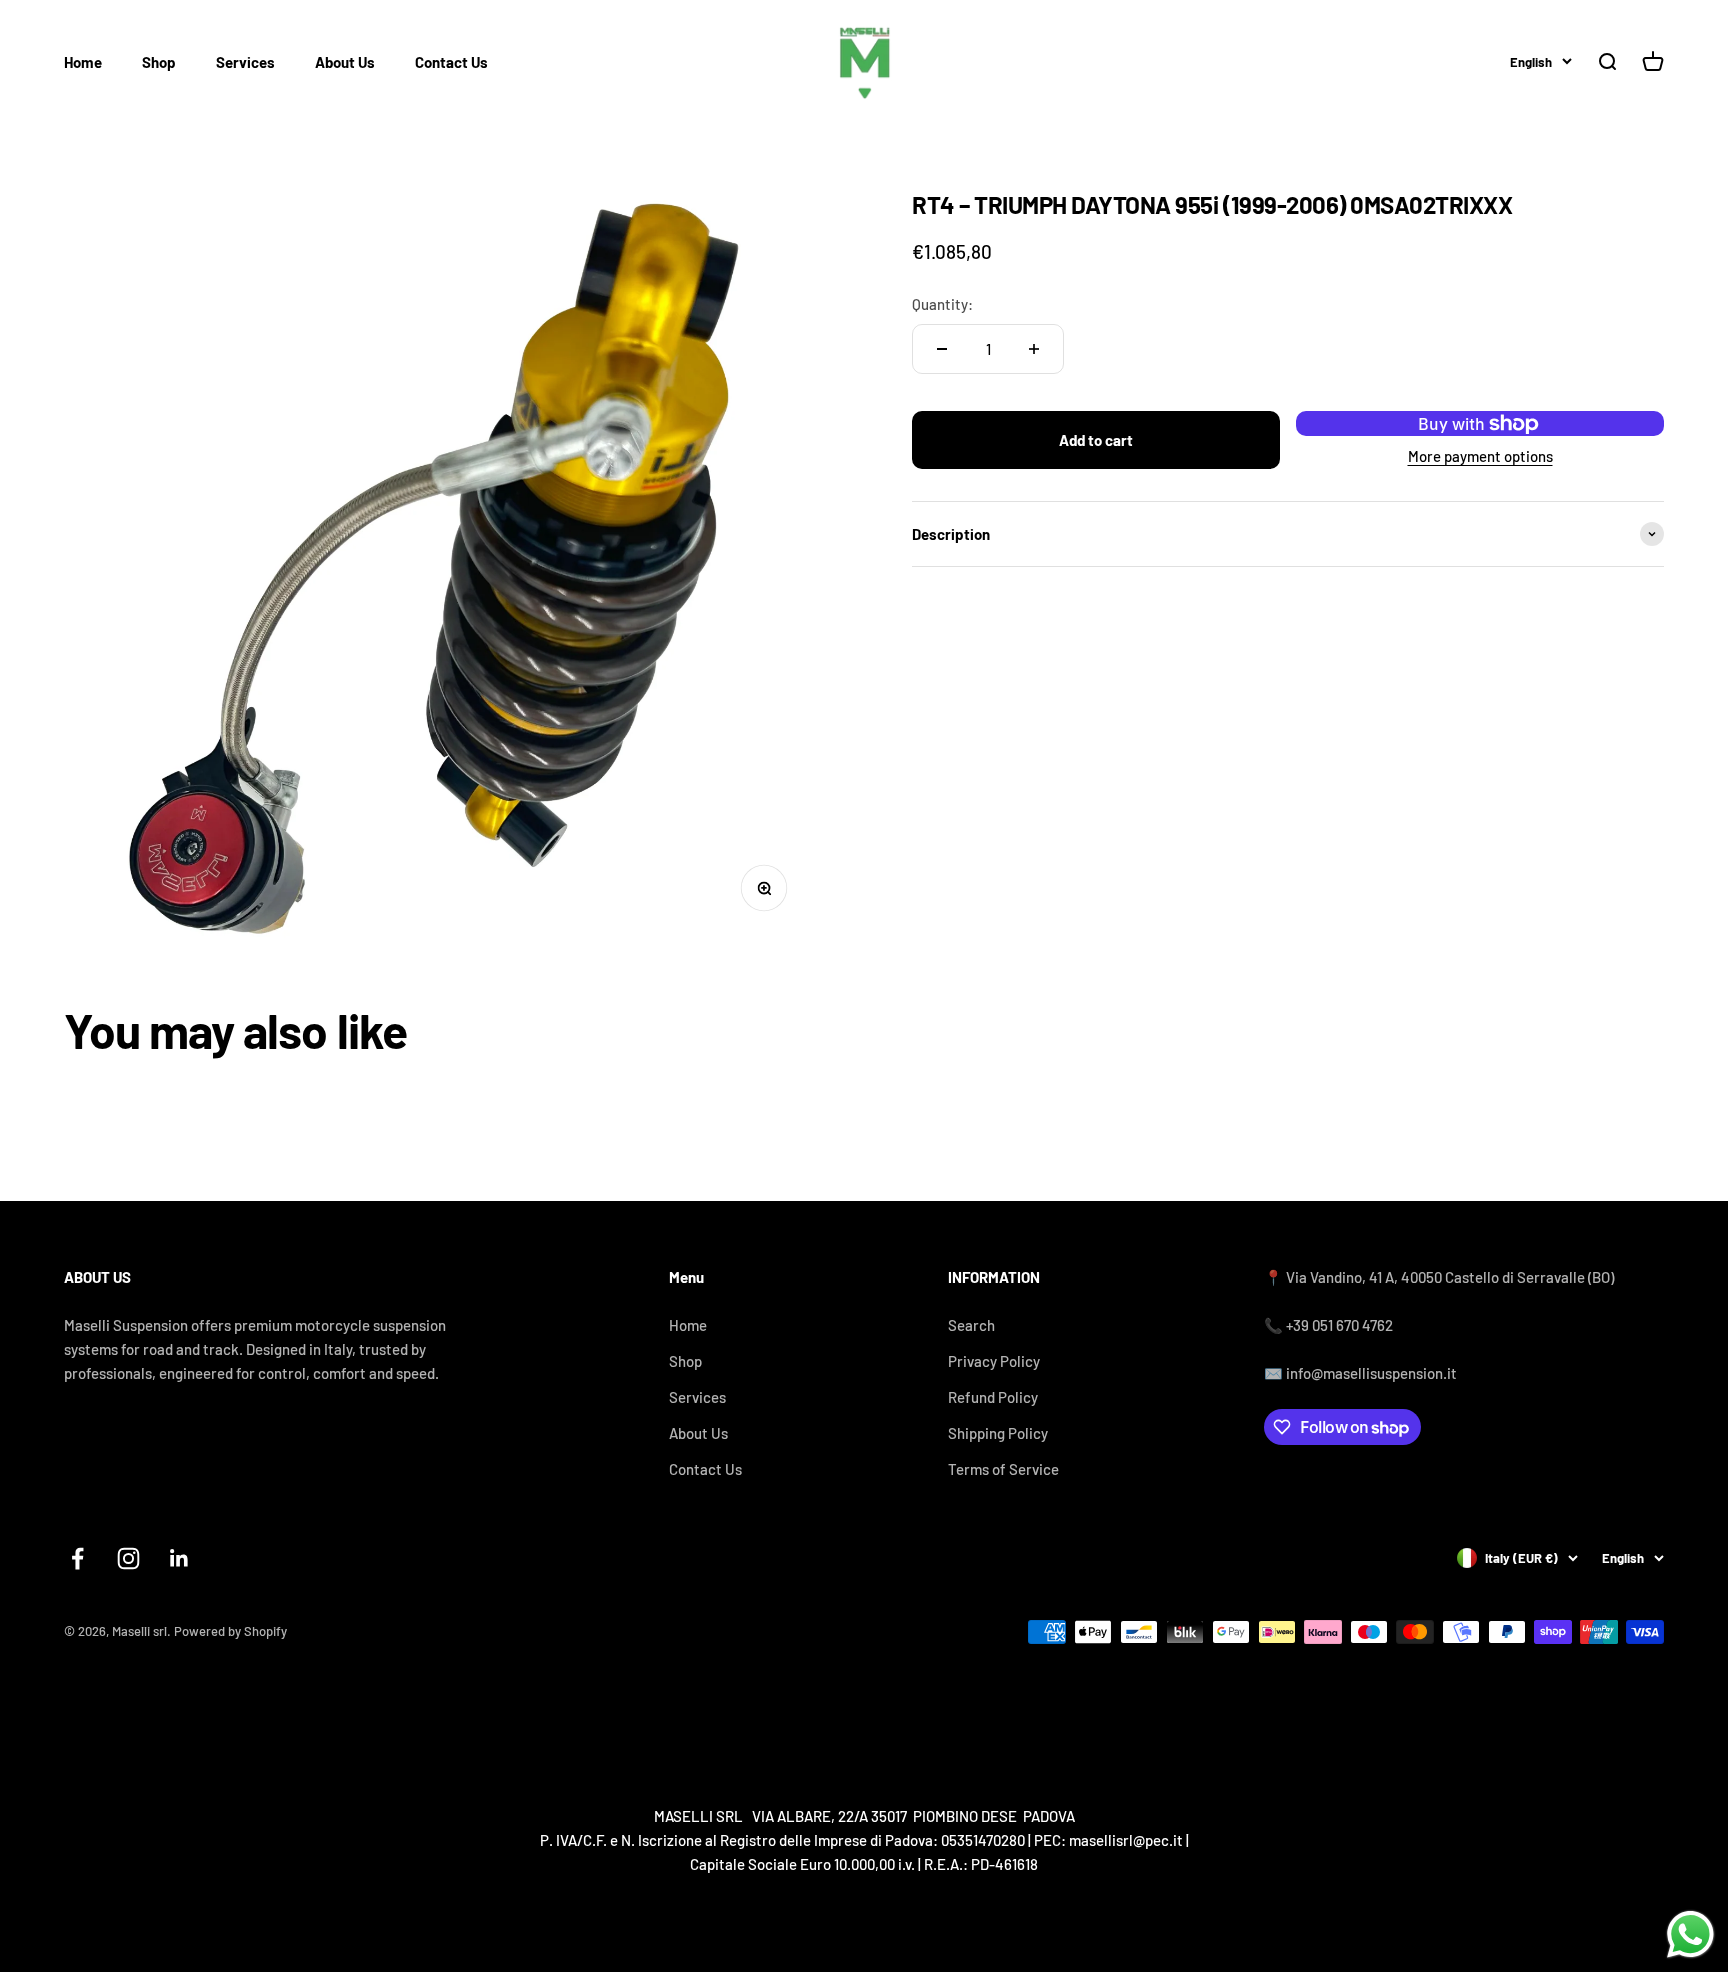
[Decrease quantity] (942, 349)
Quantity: (942, 304)
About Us (345, 62)
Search (971, 1325)
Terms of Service (1003, 1469)
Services (245, 62)
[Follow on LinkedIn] (179, 1558)
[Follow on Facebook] (77, 1558)
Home (83, 62)
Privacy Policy (994, 1361)
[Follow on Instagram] (128, 1558)
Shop (159, 62)
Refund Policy (993, 1397)
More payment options (1480, 456)
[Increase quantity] (1034, 349)
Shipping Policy (998, 1433)
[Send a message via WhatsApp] (1690, 1934)
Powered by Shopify (230, 1631)
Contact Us (451, 62)
